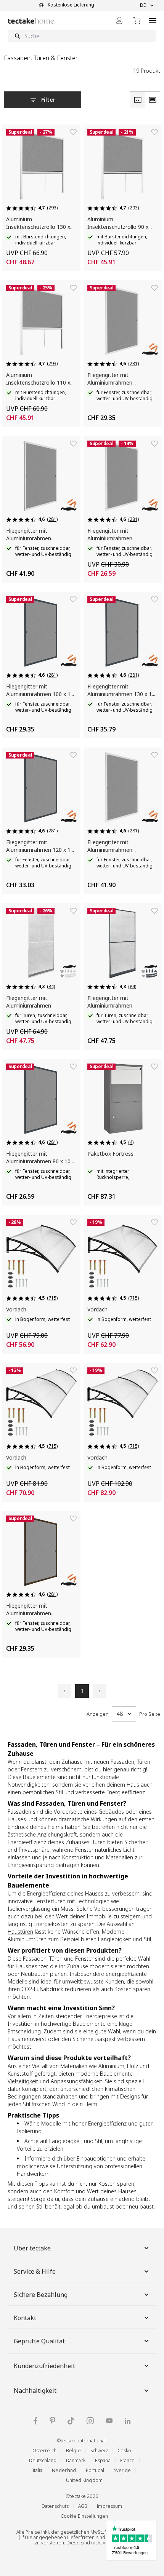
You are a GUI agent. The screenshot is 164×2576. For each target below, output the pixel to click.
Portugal (95, 2470)
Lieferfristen (81, 2537)
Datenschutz (55, 2506)
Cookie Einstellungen (84, 2516)
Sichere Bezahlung (41, 2295)
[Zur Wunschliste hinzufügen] (73, 132)
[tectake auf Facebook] (35, 2421)
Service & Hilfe (35, 2271)
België (73, 2451)
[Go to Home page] (31, 21)
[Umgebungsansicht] (153, 100)
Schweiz (99, 2451)
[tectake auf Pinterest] (52, 2421)
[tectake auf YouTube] (109, 2421)
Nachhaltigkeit (35, 2391)
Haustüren (20, 1932)
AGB (83, 2506)
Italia (38, 2470)
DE (143, 5)
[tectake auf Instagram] (90, 2421)
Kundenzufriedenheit (44, 2366)
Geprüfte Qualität (39, 2341)
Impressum (109, 2506)
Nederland (64, 2470)
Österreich (44, 2451)
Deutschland (43, 2460)
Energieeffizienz (46, 1893)
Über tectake (32, 2248)
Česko (125, 2451)
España (103, 2460)
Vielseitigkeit (23, 2081)
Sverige (123, 2470)
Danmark (76, 2460)
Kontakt (25, 2318)
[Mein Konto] (119, 20)
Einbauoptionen (96, 2158)
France (128, 2460)
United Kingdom (84, 2480)
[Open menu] (153, 20)
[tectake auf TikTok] (71, 2421)
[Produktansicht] (137, 100)
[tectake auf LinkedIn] (128, 2421)
